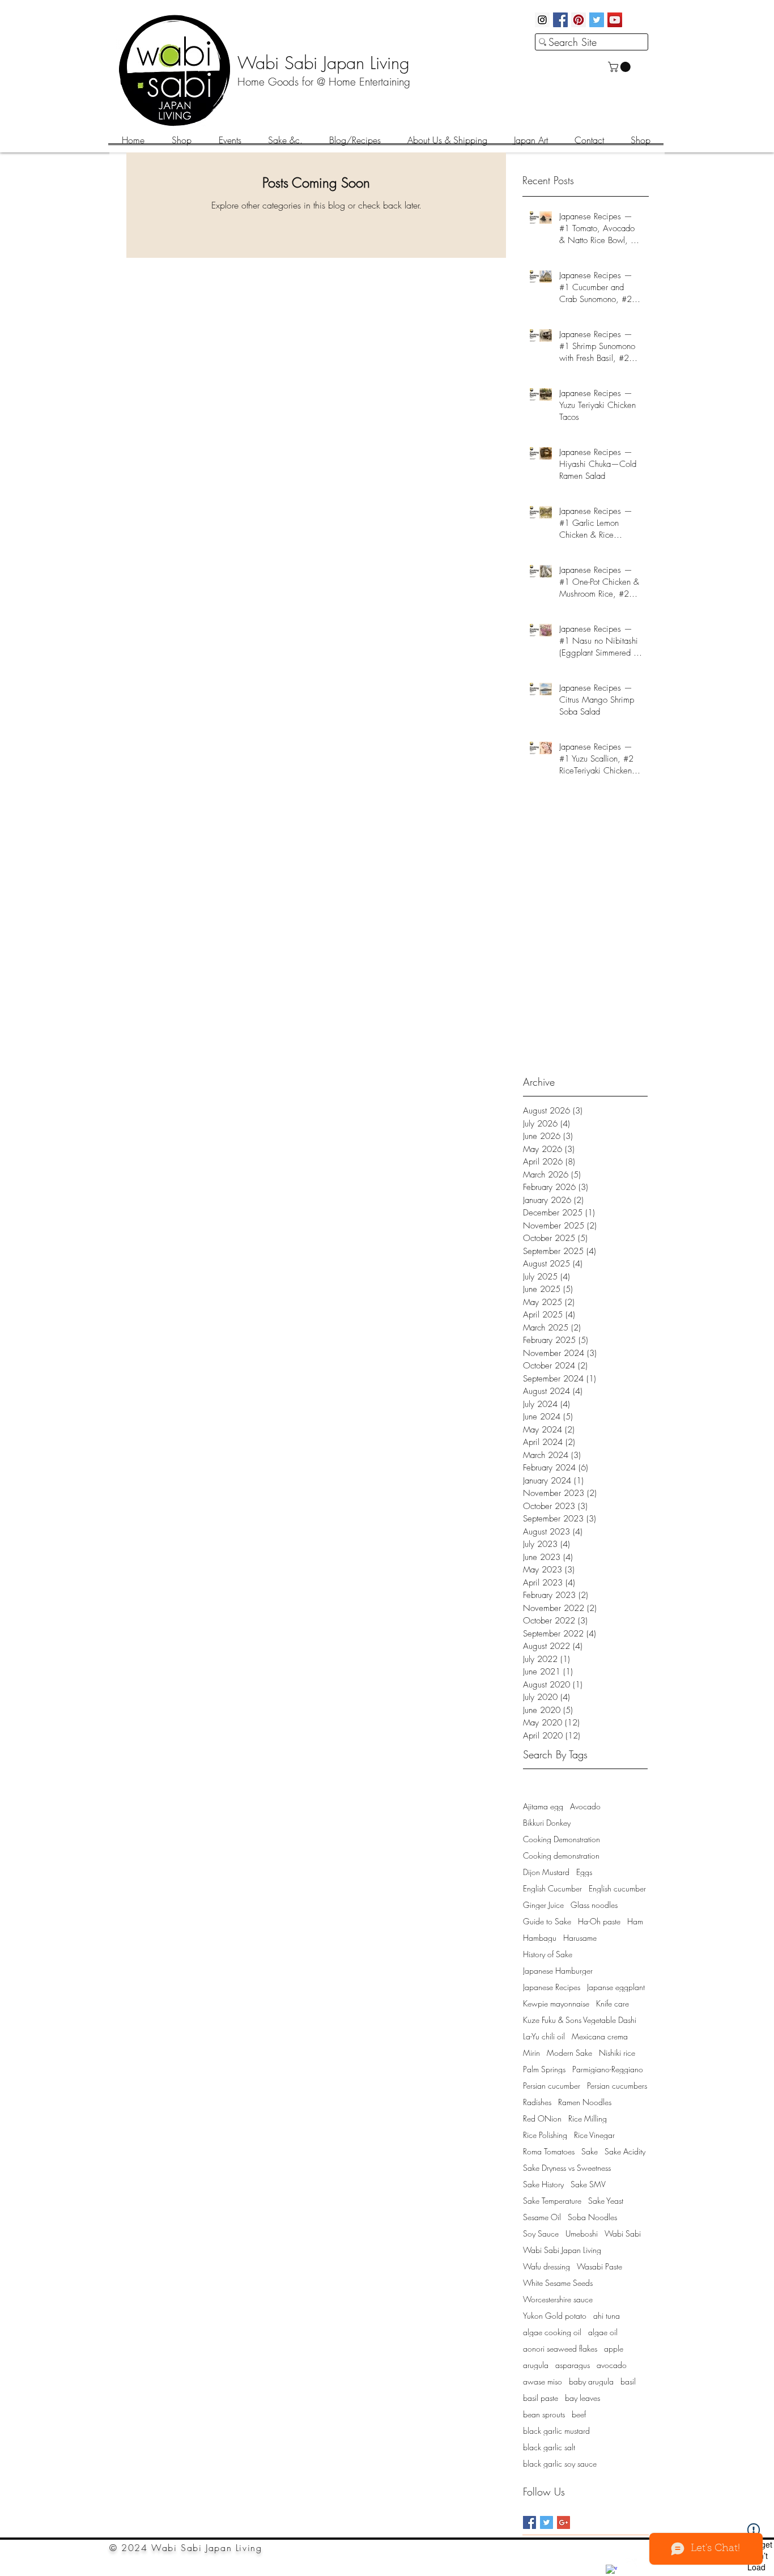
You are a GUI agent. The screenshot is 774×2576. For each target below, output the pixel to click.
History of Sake (548, 1954)
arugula (536, 2365)
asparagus (573, 2365)
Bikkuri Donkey (547, 1823)
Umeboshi (582, 2233)
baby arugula (591, 2381)
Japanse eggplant (616, 1987)
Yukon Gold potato (555, 2316)
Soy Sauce (541, 2233)
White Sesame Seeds (558, 2283)
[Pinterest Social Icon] (579, 20)
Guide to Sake (547, 1921)
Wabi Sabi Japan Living (562, 2250)
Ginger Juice (543, 1905)
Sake (590, 2151)
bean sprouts (544, 2414)
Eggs (584, 1872)
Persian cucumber (552, 2086)
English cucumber (617, 1888)
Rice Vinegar (594, 2135)
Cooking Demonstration (562, 1839)
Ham (635, 1921)
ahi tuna (607, 2316)
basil (628, 2381)
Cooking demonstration (561, 1856)
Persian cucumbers (617, 2086)
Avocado (585, 1806)
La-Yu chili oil (544, 2036)
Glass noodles (594, 1905)
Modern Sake (569, 2053)
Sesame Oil (542, 2217)
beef (579, 2414)
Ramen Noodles (585, 2102)
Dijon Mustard (546, 1872)
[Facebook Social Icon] (560, 20)
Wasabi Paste (599, 2266)
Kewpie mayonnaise (556, 2003)
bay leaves (582, 2398)
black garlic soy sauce (560, 2464)
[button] (620, 67)
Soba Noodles (592, 2217)
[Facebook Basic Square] (530, 2522)
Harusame (580, 1938)
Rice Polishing (545, 2135)
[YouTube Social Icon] (615, 20)
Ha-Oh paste (599, 1921)
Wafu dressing (547, 2266)
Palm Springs (544, 2069)
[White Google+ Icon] (631, 2564)
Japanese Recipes (552, 1987)
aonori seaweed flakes (560, 2348)
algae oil (603, 2332)
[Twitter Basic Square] (547, 2522)
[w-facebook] (611, 2570)
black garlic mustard (556, 2431)
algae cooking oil (552, 2332)
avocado (612, 2365)
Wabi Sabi (623, 2233)
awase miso (543, 2381)
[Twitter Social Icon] (597, 20)
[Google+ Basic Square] (564, 2522)
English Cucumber (552, 1888)
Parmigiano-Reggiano (608, 2069)
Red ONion (542, 2118)
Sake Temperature (552, 2201)
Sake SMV (588, 2184)
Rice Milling (588, 2118)
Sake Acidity (625, 2151)
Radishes (537, 2102)
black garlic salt (549, 2447)
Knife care (613, 2003)
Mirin (531, 2053)
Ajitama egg (543, 1806)
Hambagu (540, 1938)
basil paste (541, 2398)
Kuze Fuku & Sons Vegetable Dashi (580, 2020)
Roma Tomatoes (549, 2151)
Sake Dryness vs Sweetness (567, 2168)
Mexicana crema (600, 2036)
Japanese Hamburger (558, 1971)
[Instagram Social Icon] (542, 20)
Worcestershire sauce (558, 2299)
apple (614, 2348)
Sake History (543, 2184)
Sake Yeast (606, 2201)
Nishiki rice (617, 2053)
